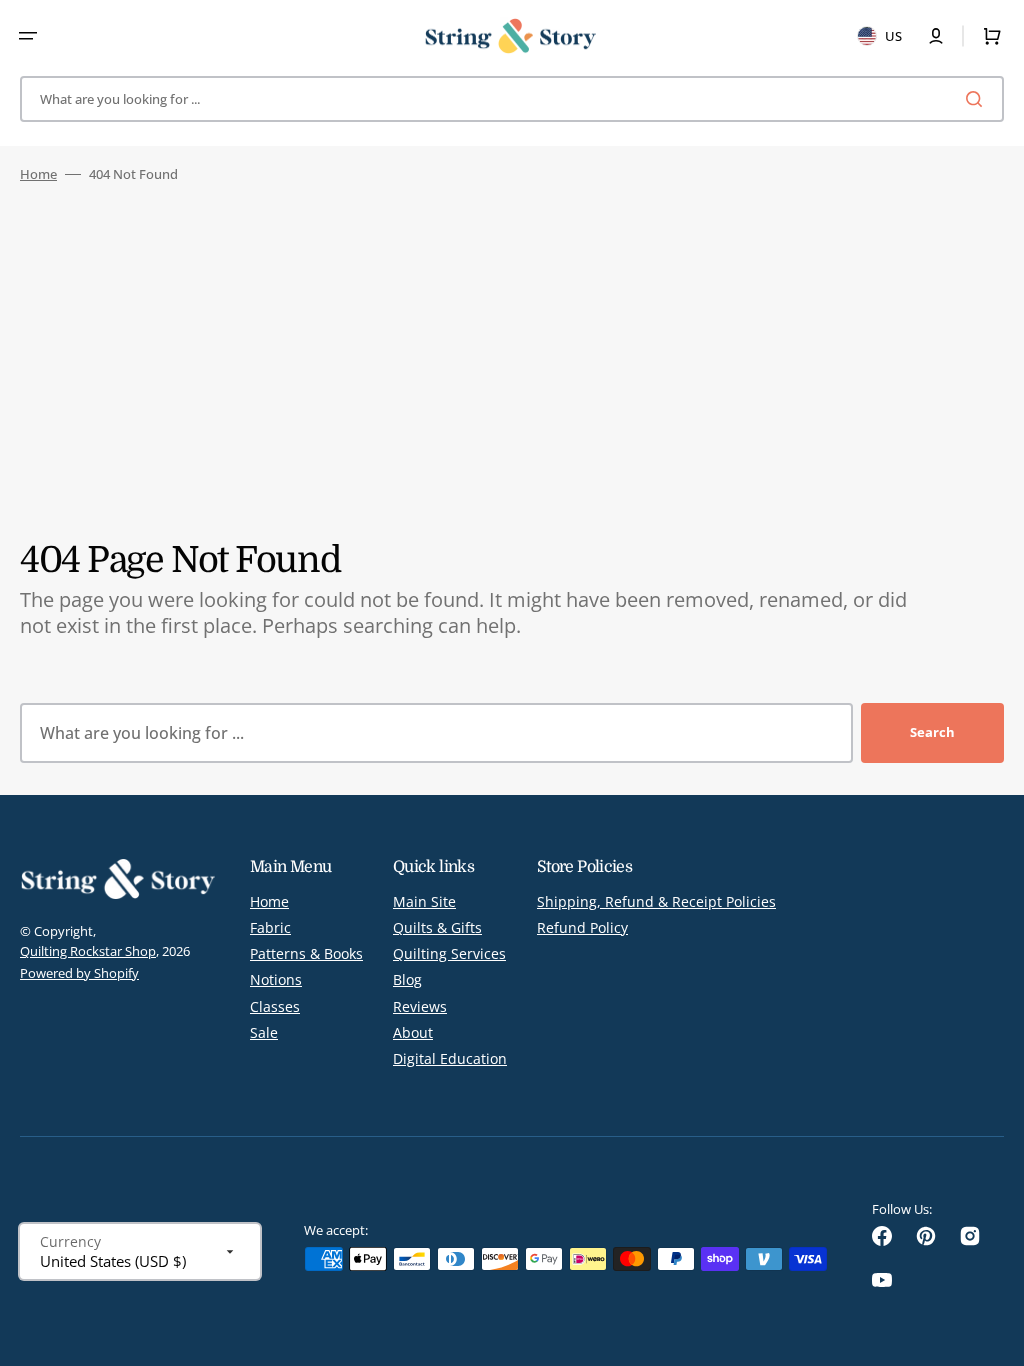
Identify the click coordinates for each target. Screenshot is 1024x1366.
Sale (264, 1032)
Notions (276, 979)
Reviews (420, 1006)
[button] (28, 36)
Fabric (270, 927)
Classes (275, 1006)
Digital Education (450, 1058)
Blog (407, 979)
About (413, 1032)
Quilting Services (449, 953)
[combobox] (512, 99)
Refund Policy (582, 927)
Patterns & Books (306, 953)
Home (38, 174)
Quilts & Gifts (437, 927)
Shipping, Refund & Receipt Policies (656, 902)
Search (932, 732)
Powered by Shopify (79, 973)
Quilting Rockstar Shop (88, 951)
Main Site (424, 902)
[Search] (978, 99)
